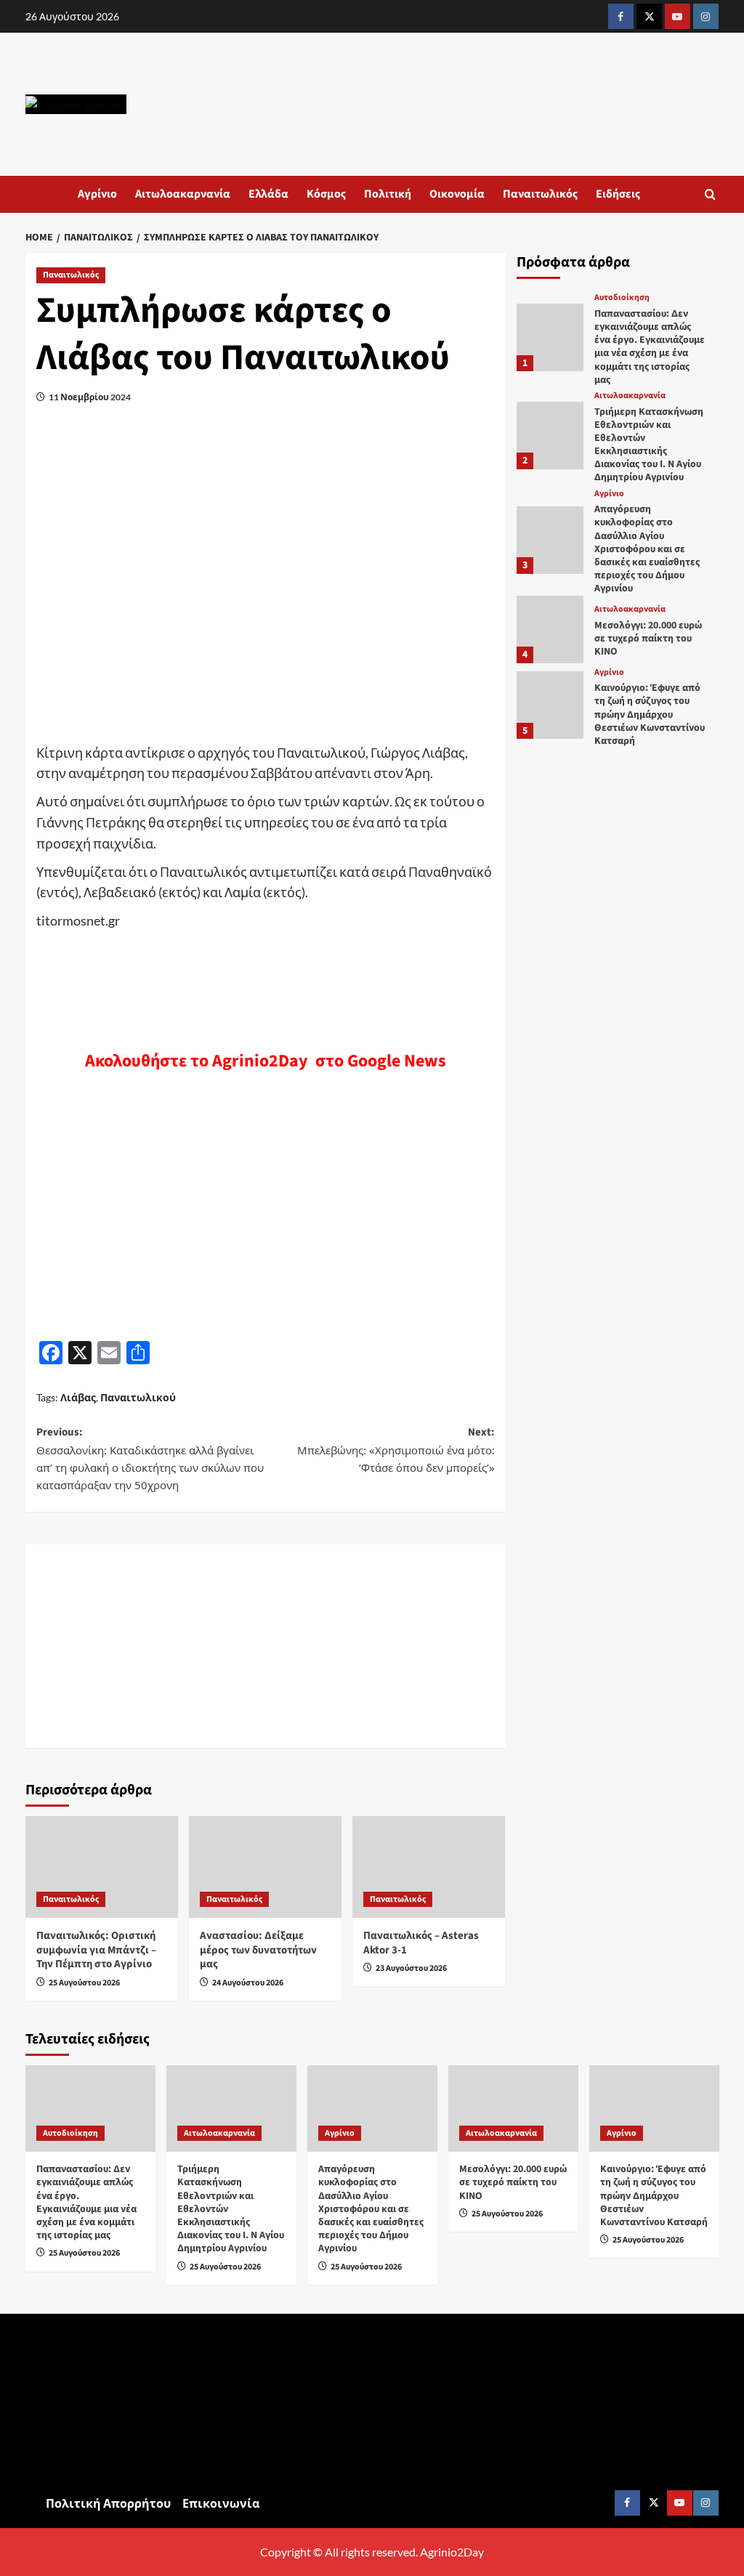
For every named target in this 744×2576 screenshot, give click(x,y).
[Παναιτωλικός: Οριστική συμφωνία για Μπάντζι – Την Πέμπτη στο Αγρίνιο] (102, 1867)
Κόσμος (326, 194)
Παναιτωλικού (138, 1397)
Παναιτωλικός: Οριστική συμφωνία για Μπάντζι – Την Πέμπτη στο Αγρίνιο (96, 1950)
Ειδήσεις (618, 194)
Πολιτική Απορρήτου (108, 2503)
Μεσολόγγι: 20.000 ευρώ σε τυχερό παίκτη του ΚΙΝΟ (648, 639)
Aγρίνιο (609, 494)
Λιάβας (78, 1397)
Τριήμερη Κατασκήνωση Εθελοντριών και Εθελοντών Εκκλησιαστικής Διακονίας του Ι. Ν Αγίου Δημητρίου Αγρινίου (649, 445)
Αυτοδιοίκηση (622, 298)
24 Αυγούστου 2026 (248, 1983)
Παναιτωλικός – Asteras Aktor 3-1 (421, 1943)
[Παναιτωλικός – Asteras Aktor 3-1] (429, 1867)
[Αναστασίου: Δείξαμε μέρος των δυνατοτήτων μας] (265, 1867)
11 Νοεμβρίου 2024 (90, 397)
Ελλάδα (268, 194)
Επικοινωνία (221, 2503)
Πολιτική (388, 194)
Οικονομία (457, 194)
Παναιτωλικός (540, 194)
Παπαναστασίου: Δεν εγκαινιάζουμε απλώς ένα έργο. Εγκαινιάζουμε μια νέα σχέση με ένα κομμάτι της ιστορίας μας (650, 347)
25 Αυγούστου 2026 (84, 1983)
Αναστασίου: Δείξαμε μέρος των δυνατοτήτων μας (258, 1950)
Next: (396, 1450)
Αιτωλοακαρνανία (183, 194)
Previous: (150, 1458)
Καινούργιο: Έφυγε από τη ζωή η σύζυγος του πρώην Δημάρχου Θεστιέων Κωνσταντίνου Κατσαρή (650, 714)
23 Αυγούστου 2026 (411, 1968)
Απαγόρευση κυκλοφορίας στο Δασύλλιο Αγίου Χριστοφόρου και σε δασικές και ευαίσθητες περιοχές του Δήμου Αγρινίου (647, 549)
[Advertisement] (266, 1646)
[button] (710, 194)
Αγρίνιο (97, 194)
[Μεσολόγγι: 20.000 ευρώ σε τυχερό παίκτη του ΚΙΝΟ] (550, 629)
